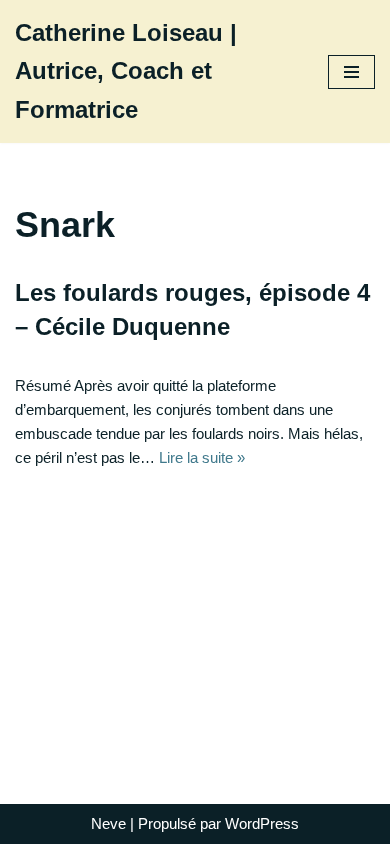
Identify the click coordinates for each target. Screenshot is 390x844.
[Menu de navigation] (351, 72)
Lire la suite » (202, 457)
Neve (108, 823)
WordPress (262, 823)
